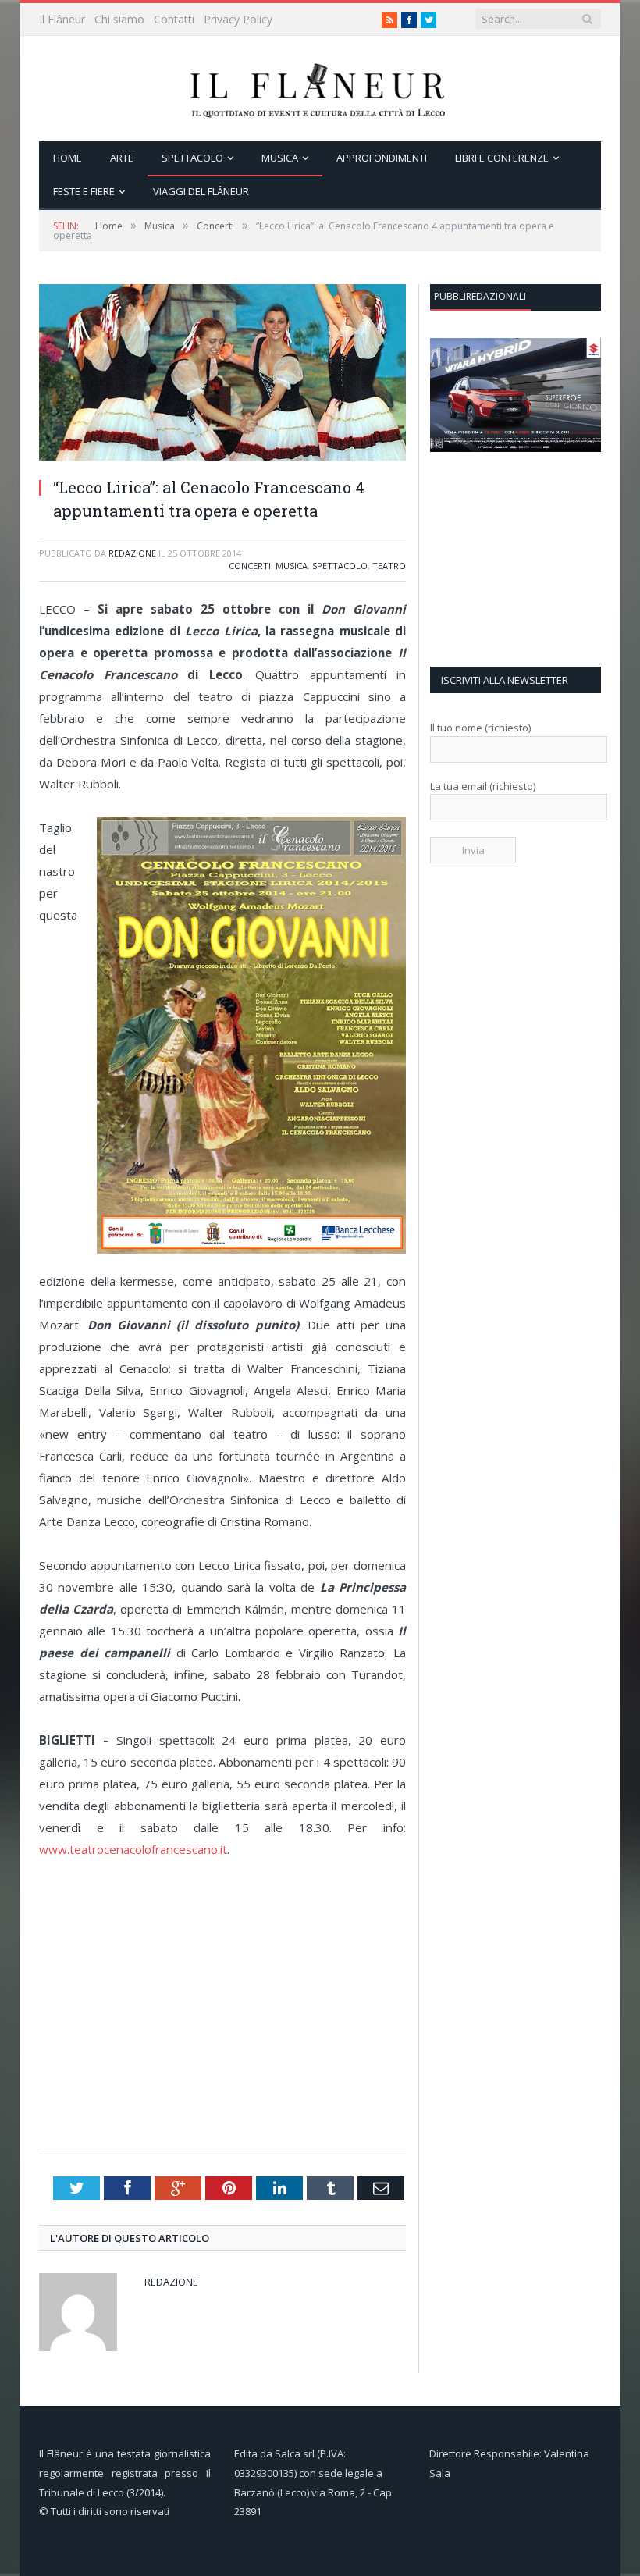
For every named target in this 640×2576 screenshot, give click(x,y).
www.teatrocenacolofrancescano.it (133, 1849)
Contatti (174, 19)
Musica (280, 158)
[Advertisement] (226, 2029)
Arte (122, 158)
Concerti (250, 566)
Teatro (389, 566)
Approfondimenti (382, 158)
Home (68, 158)
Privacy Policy (238, 19)
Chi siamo (119, 19)
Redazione (132, 553)
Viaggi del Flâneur (201, 191)
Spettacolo (192, 158)
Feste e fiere (84, 191)
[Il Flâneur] (320, 89)
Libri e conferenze (502, 158)
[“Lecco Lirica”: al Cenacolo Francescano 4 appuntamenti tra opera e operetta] (222, 456)
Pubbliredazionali (480, 296)
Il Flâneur (62, 19)
